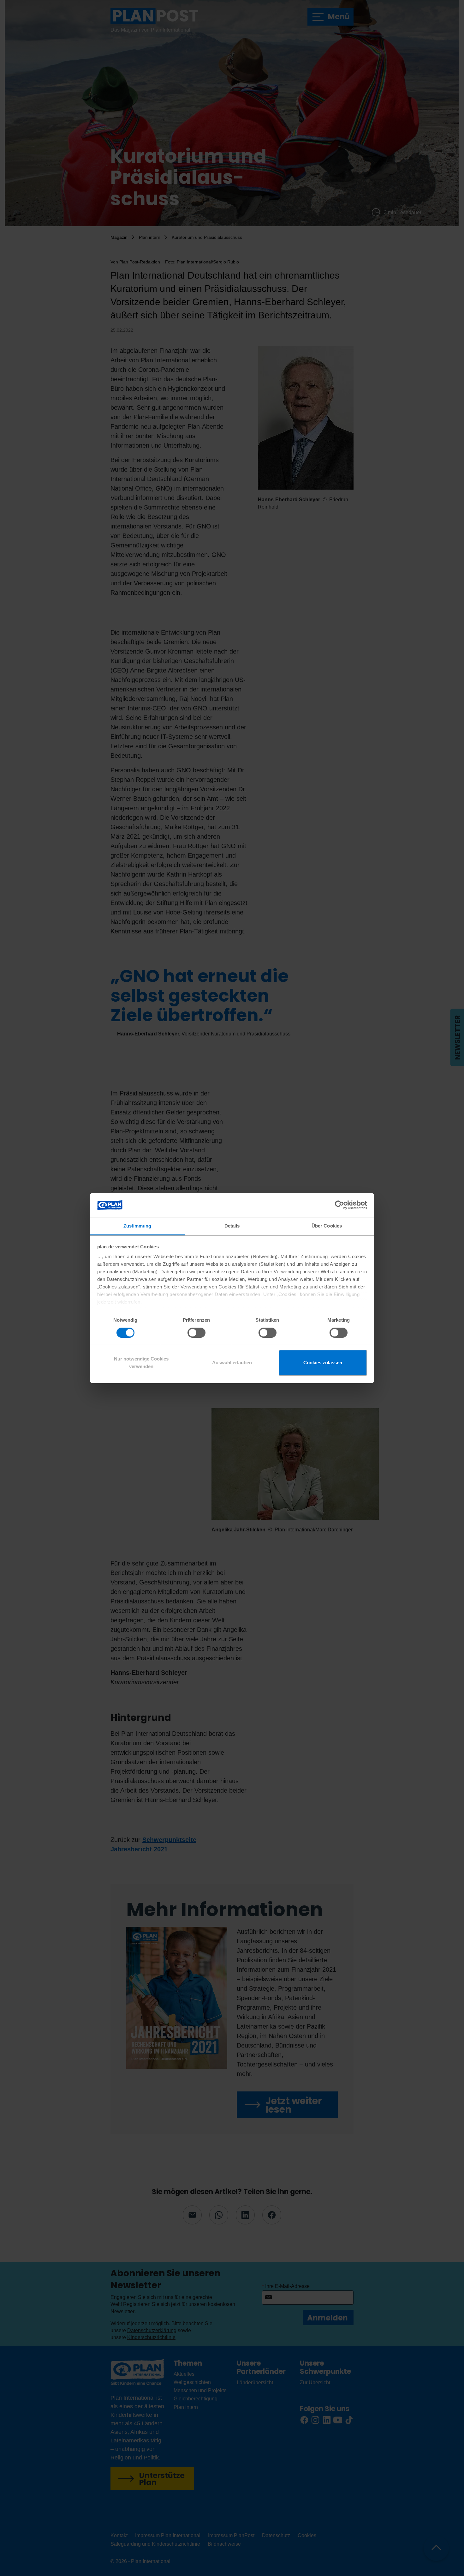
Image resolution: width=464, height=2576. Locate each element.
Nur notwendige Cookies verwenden (141, 1363)
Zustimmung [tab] (137, 1226)
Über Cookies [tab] (327, 1226)
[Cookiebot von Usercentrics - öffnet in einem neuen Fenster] (339, 1205)
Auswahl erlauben (232, 1363)
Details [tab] (232, 1226)
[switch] (196, 1333)
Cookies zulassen (323, 1363)
